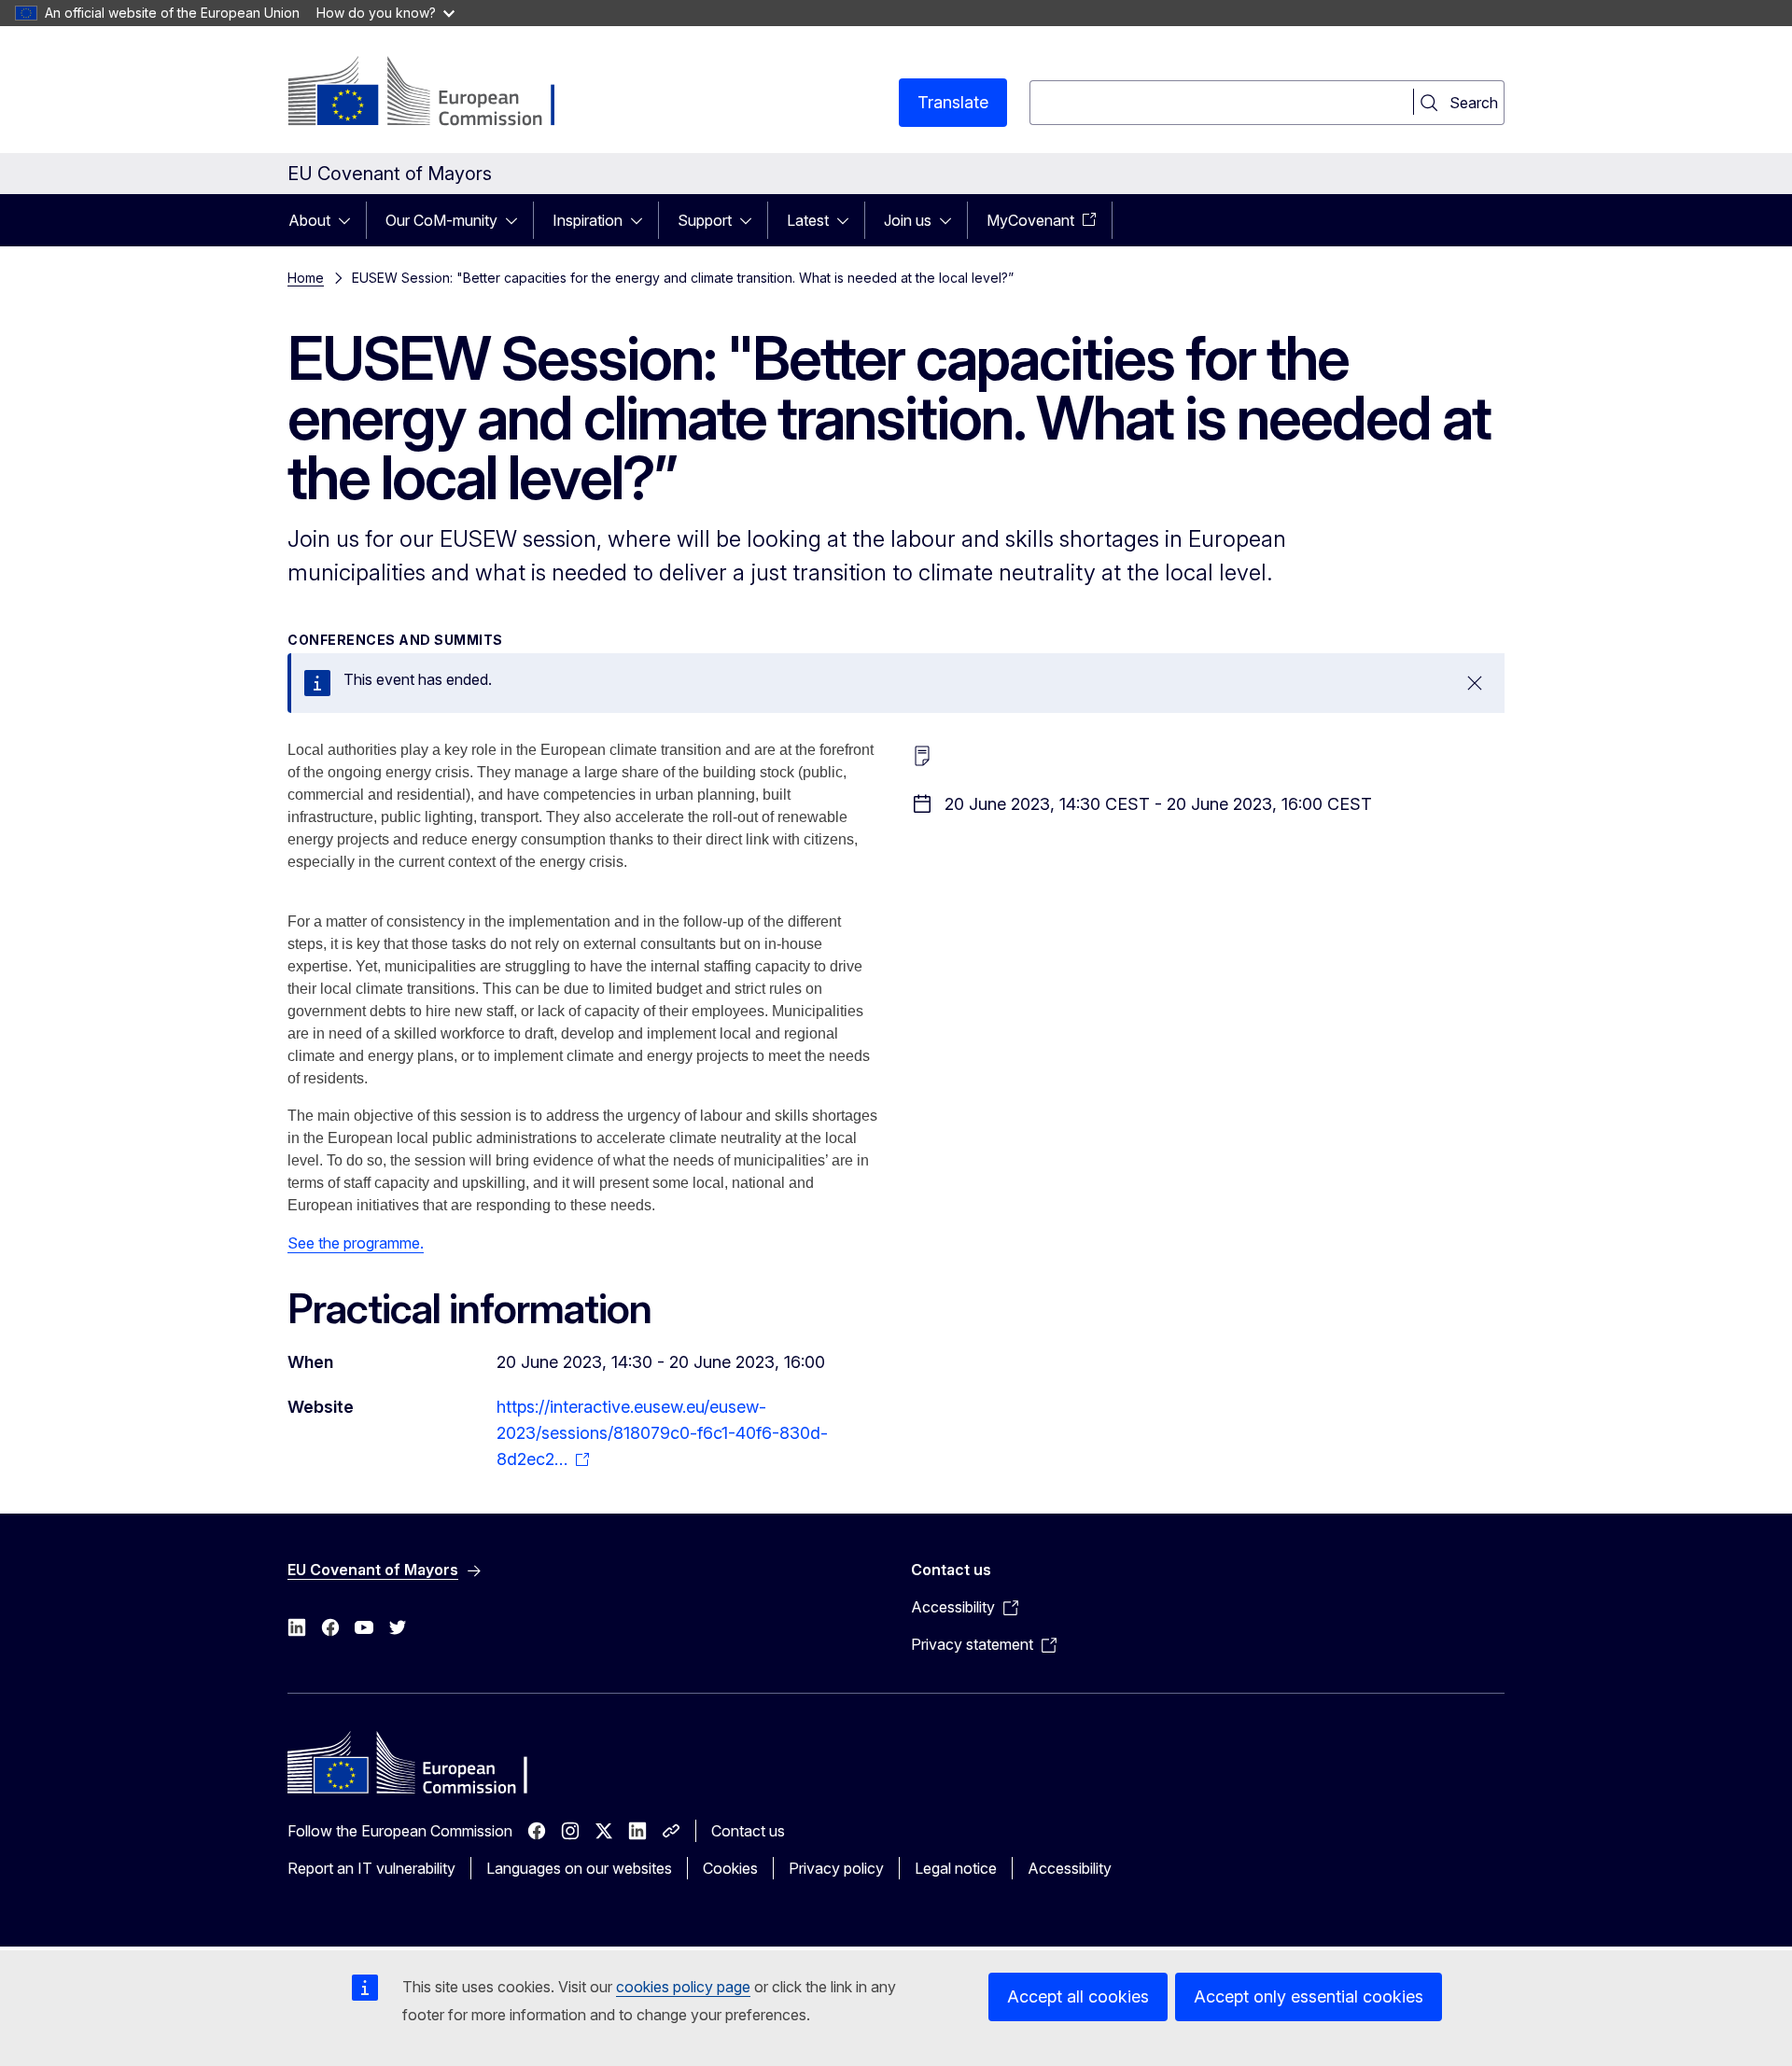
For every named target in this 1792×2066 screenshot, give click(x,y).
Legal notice (956, 1868)
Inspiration (588, 220)
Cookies (730, 1868)
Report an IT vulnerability (371, 1868)
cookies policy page (683, 1987)
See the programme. (356, 1243)
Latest (808, 220)
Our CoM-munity (441, 220)
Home (306, 278)
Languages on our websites (579, 1868)
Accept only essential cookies (1309, 1996)
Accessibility (1070, 1868)
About (309, 220)
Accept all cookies (1078, 1996)
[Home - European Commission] (438, 93)
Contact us (748, 1831)
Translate (953, 102)
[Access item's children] (350, 220)
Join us (908, 220)
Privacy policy (836, 1868)
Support (705, 220)
